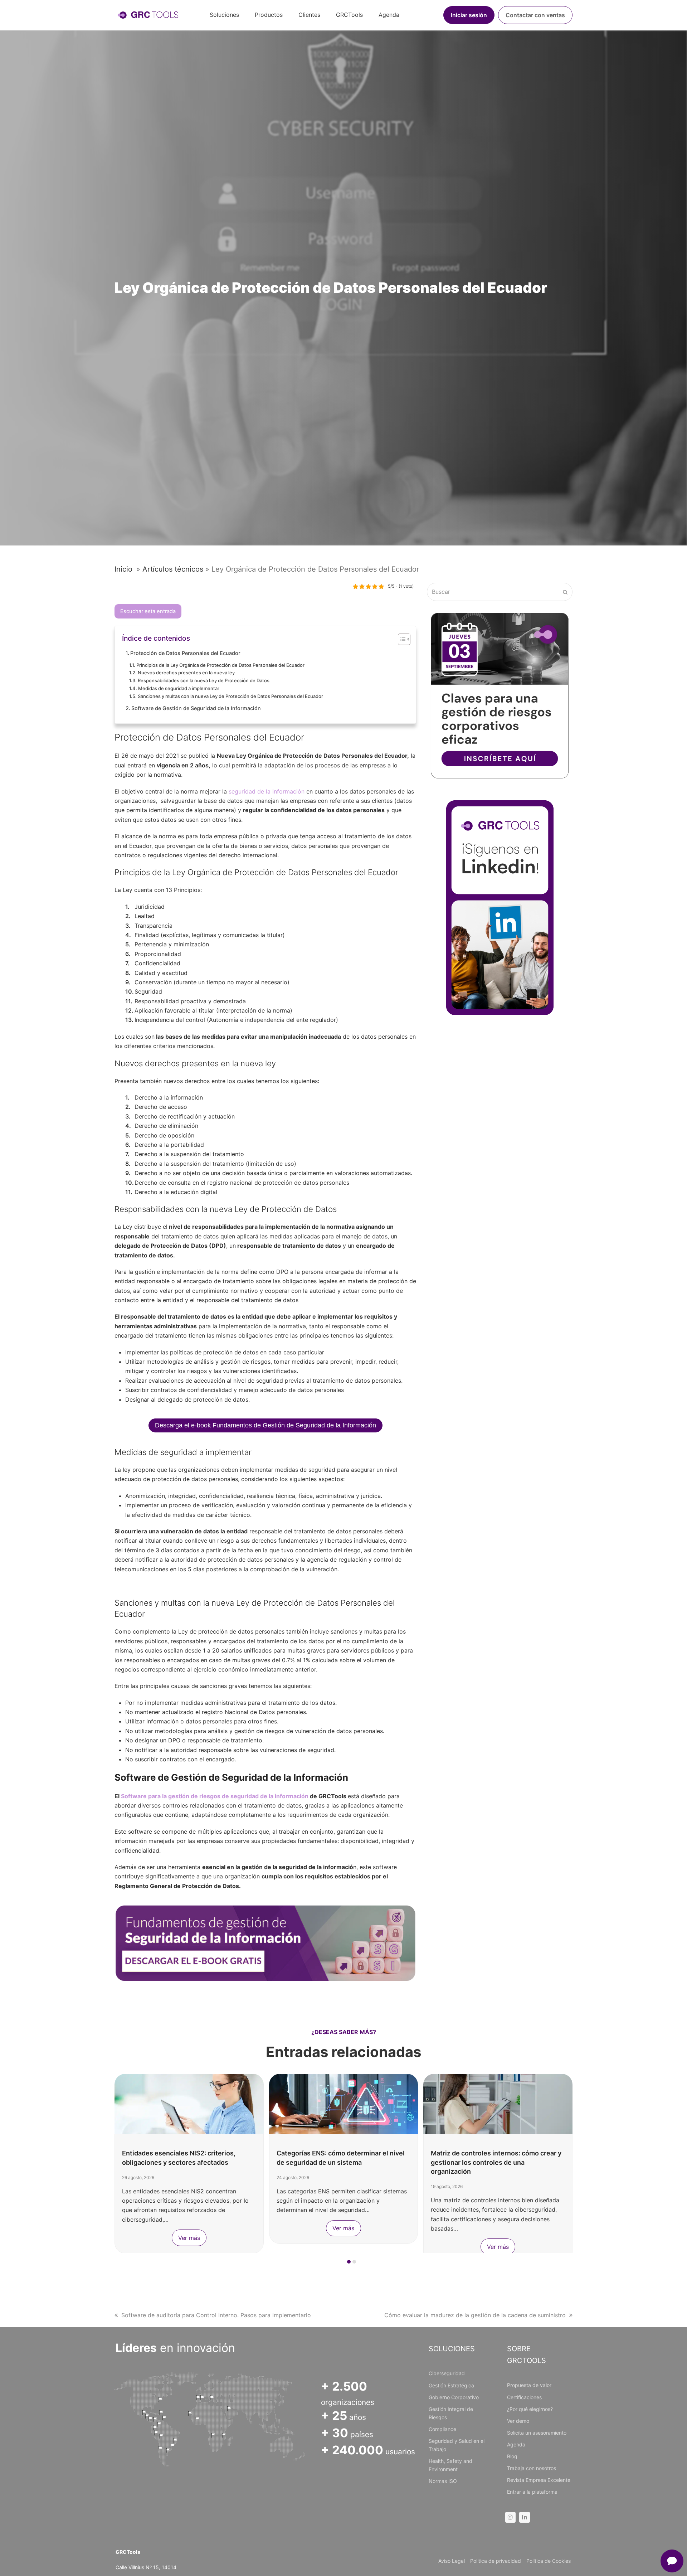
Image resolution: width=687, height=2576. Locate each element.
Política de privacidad (496, 2561)
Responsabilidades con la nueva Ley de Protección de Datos (204, 680)
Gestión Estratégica (451, 2385)
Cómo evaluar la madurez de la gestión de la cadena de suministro (475, 2315)
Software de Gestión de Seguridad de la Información (196, 708)
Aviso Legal (452, 2561)
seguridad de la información (266, 791)
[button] (349, 2262)
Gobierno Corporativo (454, 2397)
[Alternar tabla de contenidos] (401, 639)
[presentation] (118, 2264)
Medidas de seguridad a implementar (179, 688)
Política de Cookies (549, 2561)
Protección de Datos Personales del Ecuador (185, 653)
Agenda (516, 2444)
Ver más (189, 2228)
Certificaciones (524, 2397)
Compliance (442, 2429)
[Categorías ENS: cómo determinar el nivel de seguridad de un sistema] (189, 2103)
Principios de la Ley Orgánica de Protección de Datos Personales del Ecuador (220, 665)
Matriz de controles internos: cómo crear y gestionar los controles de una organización (342, 2162)
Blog (512, 2456)
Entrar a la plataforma (532, 2492)
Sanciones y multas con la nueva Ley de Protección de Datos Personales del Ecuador (230, 696)
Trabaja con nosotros (532, 2468)
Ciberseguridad (447, 2373)
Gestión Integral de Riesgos (451, 2413)
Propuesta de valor (529, 2385)
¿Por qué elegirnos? (530, 2409)
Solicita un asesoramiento (537, 2433)
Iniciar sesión (469, 15)
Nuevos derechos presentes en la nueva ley (186, 673)
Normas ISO (443, 2481)
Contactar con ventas (535, 15)
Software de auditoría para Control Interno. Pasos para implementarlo (216, 2315)
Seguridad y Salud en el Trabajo (457, 2445)
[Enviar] (565, 592)
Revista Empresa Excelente (539, 2480)
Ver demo (518, 2421)
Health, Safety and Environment (450, 2465)
